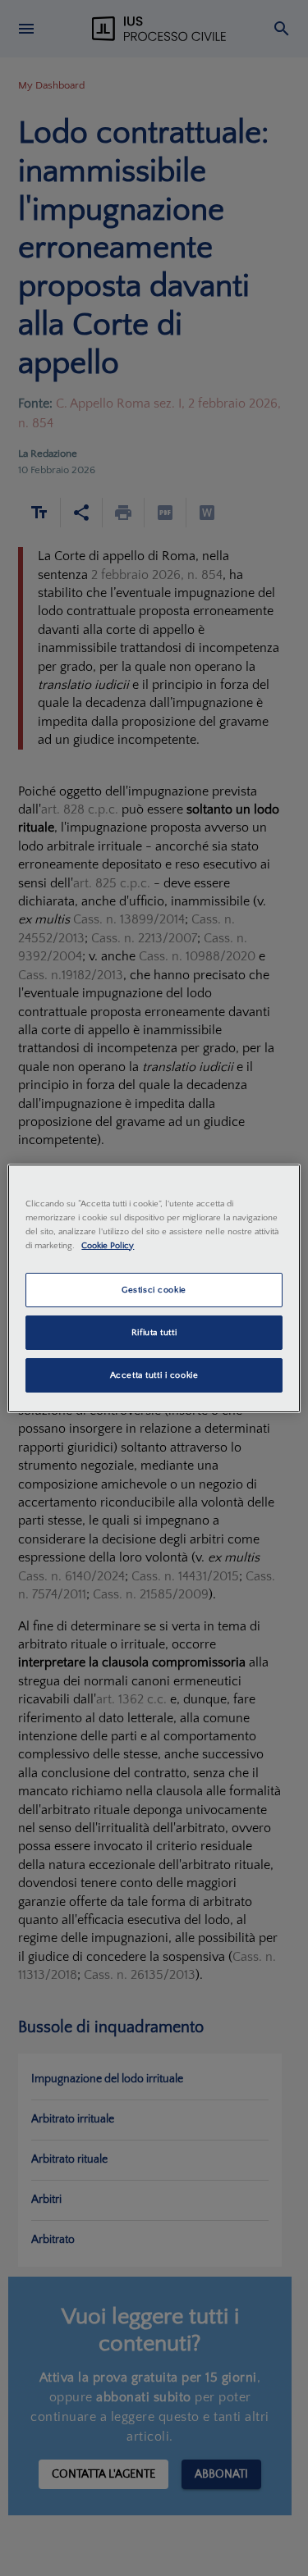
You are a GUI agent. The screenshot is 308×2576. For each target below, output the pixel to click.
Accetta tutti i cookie (154, 1375)
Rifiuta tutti (154, 1332)
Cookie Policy (108, 1245)
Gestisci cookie (154, 1290)
